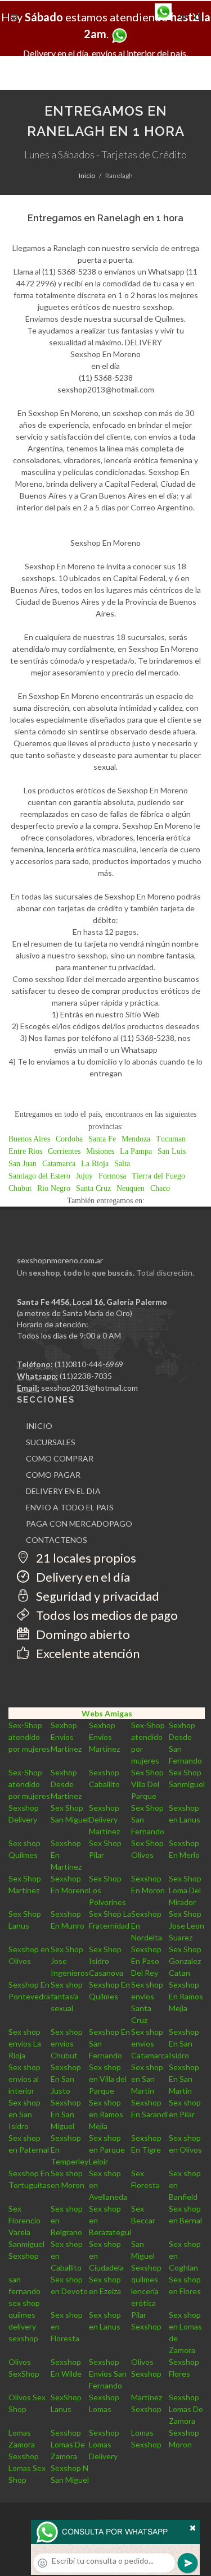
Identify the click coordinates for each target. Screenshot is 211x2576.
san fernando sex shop (24, 2291)
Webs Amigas (107, 1713)
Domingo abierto (82, 1634)
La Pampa (136, 1151)
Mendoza (136, 1139)
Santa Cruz (93, 1188)
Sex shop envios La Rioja (25, 2043)
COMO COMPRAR (60, 1458)
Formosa (112, 1176)
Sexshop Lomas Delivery (104, 2444)
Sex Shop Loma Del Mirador (185, 1890)
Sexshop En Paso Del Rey (146, 1961)
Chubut (20, 1188)
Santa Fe (102, 1139)
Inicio (87, 175)
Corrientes (64, 1151)
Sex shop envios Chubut (67, 2043)
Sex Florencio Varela (24, 2220)
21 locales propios (85, 1558)
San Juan (23, 1164)
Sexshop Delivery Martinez (104, 1819)
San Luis (172, 1151)
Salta (122, 1164)
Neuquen (131, 1188)
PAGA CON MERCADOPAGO (79, 1524)
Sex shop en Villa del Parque (108, 2079)
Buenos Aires (29, 1139)
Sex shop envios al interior (24, 2079)
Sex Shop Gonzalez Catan (185, 1961)
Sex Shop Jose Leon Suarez (187, 1926)
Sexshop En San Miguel (66, 2114)
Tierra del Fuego (158, 1176)
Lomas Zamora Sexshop (24, 2444)
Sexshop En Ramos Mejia (186, 1996)
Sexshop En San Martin (184, 2079)
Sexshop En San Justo (66, 2079)
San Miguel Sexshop (146, 2256)
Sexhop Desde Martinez (66, 1784)
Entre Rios (25, 1151)
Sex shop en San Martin (147, 2079)
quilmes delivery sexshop (23, 2326)
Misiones (100, 1151)
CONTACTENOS (57, 1540)
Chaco (160, 1188)
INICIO (39, 1426)
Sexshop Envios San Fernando (108, 2374)
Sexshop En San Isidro (184, 2043)
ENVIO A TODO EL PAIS (70, 1507)
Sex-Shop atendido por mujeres (29, 1737)
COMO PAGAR (53, 1475)
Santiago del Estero (39, 1176)
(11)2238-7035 (86, 1376)
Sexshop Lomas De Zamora (186, 2409)
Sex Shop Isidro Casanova (106, 1961)
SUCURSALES (51, 1442)
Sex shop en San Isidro (24, 2114)
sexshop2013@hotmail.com (89, 1388)
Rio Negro (54, 1188)
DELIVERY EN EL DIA (63, 1491)
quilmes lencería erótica (145, 2291)
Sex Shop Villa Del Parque (147, 1784)
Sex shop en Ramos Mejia (106, 2114)
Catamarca (59, 1164)
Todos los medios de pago (106, 1615)
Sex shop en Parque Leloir (107, 2150)
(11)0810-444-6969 (89, 1364)
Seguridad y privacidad (96, 1596)
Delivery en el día (82, 1577)
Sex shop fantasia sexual (67, 1996)
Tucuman (171, 1139)
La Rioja (95, 1164)
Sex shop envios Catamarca (150, 2043)
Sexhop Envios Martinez (66, 1737)
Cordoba (69, 1139)
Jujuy (84, 1176)
